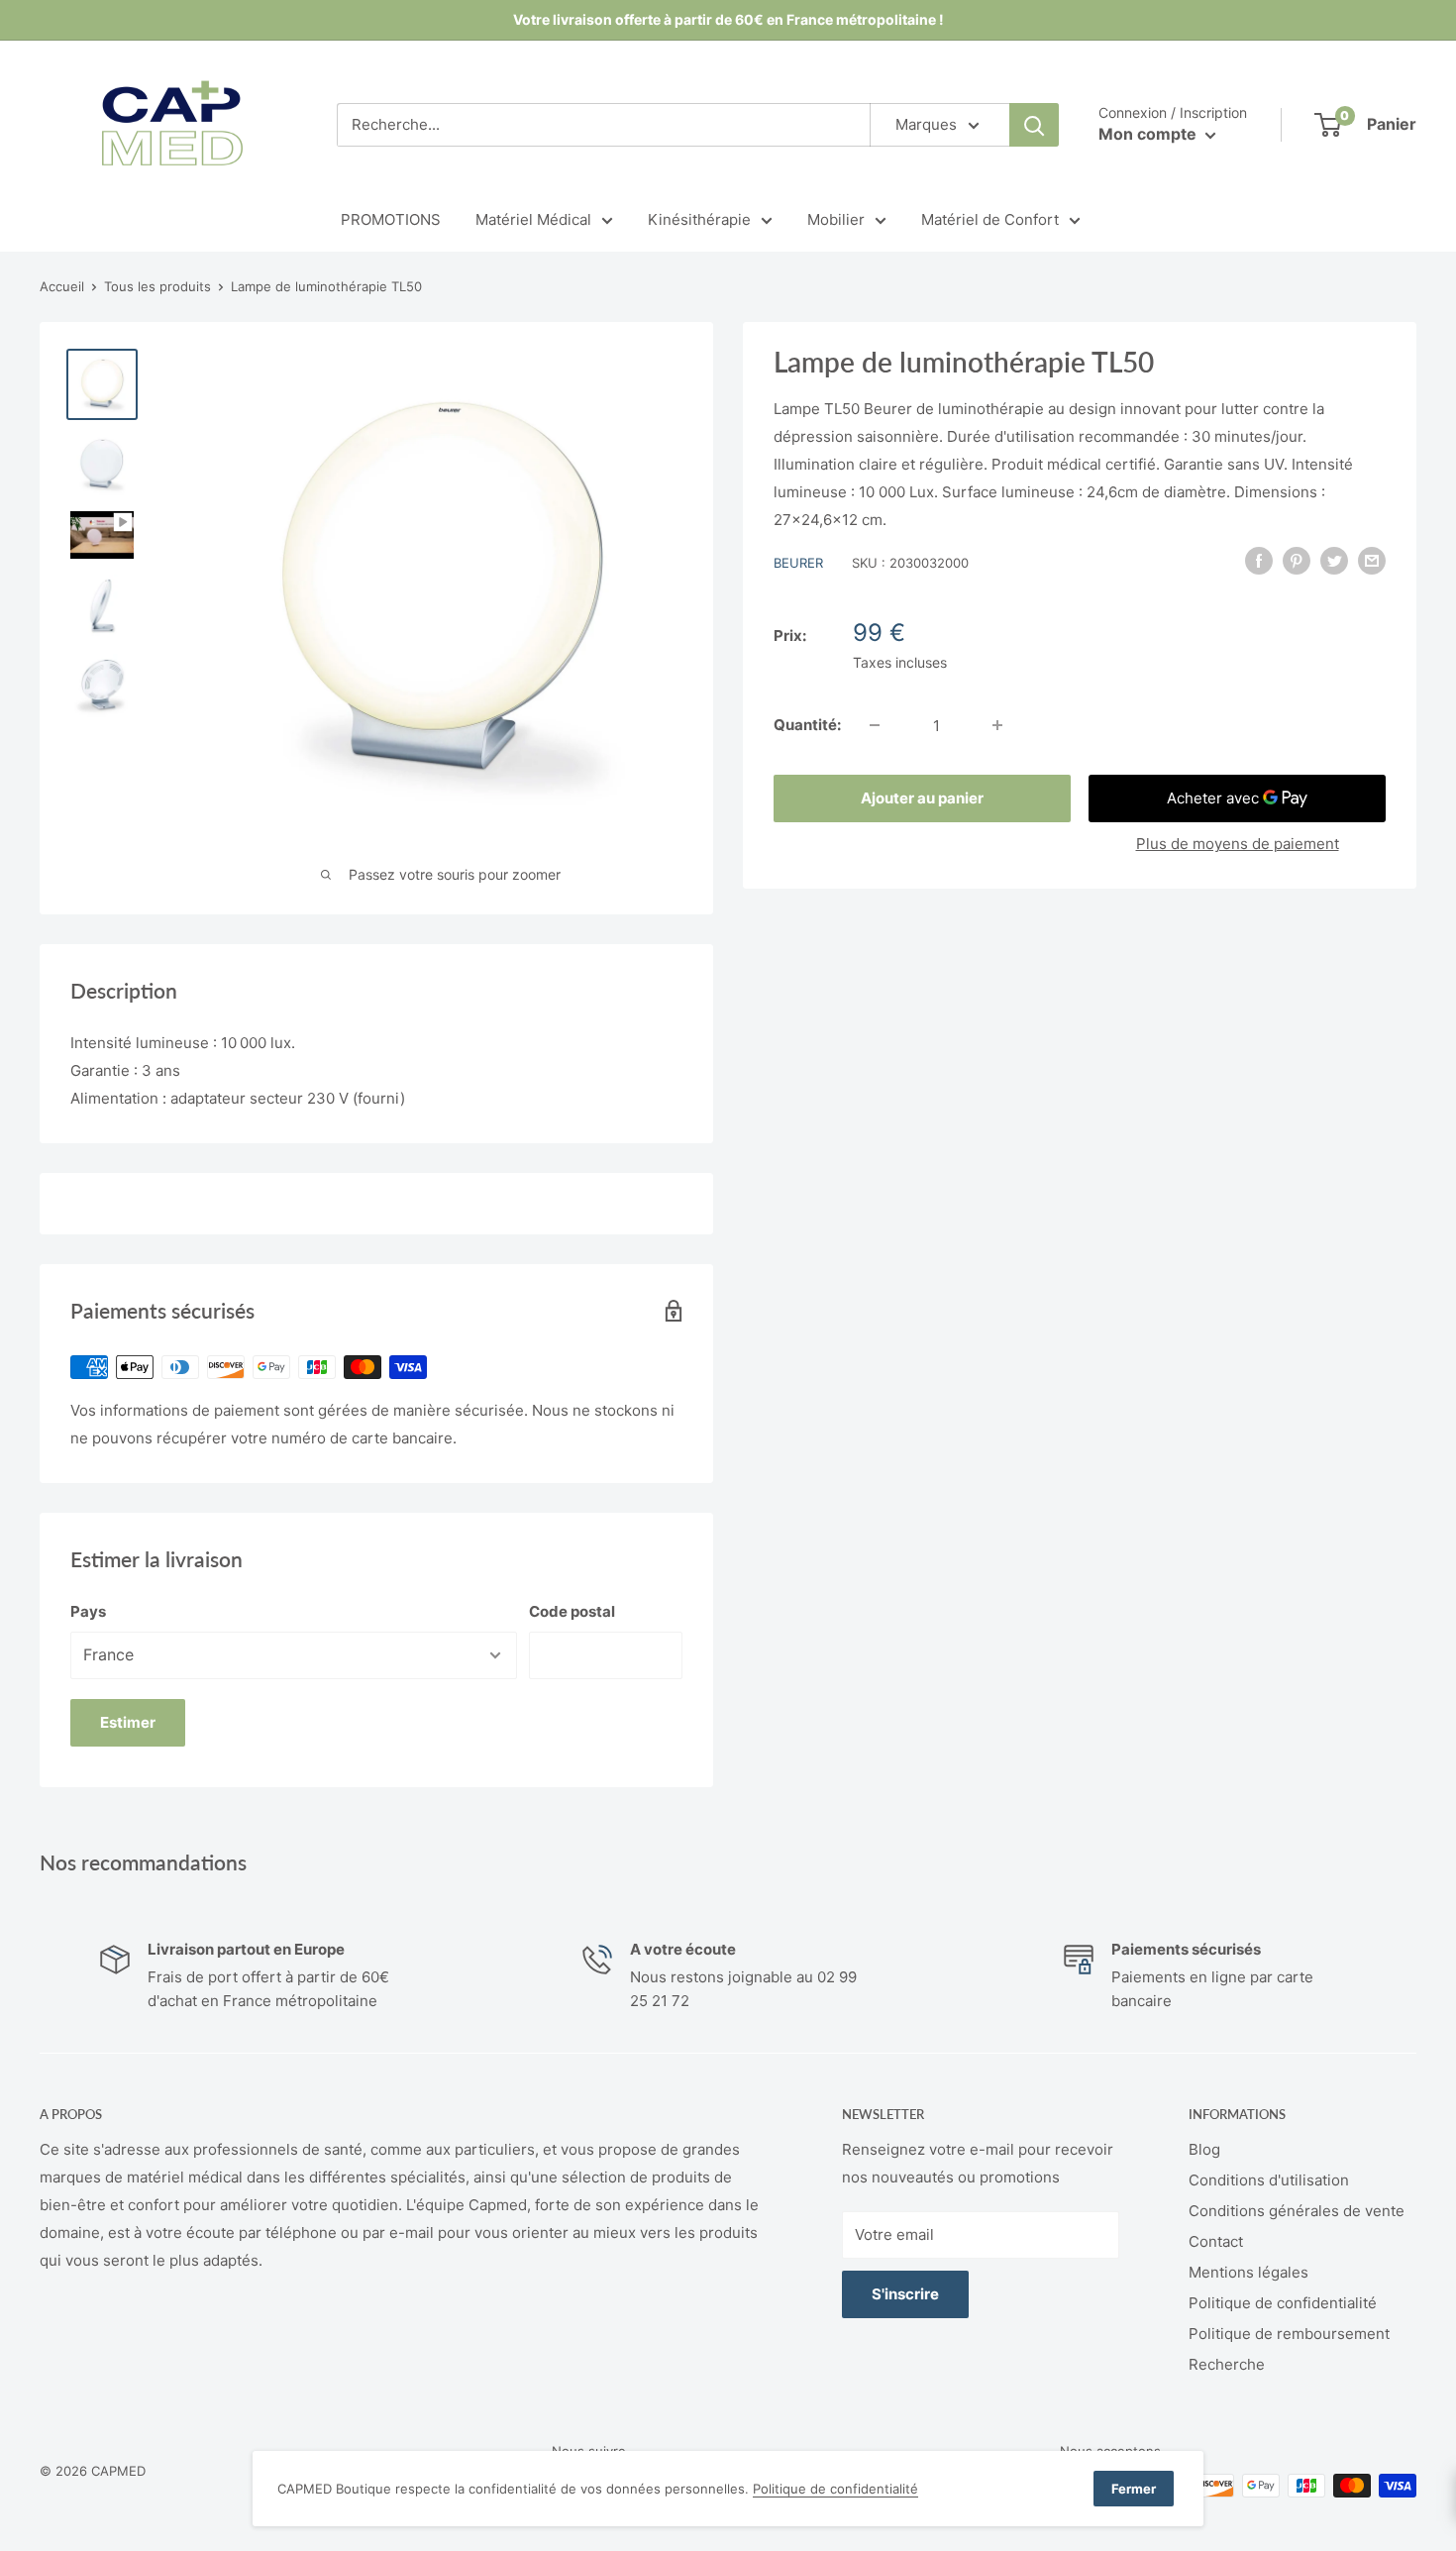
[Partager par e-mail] (1372, 560)
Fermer (1134, 2489)
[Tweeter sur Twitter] (1334, 560)
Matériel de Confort (990, 219)
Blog (1204, 2149)
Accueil (62, 286)
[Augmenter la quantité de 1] (997, 725)
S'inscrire (905, 2294)
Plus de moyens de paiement (1238, 844)
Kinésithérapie (699, 219)
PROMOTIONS (391, 219)
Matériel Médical (533, 219)
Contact (1216, 2241)
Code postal (572, 1611)
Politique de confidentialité (1283, 2303)
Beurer (798, 563)
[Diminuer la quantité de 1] (875, 725)
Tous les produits (157, 286)
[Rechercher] (1034, 125)
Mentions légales (1248, 2272)
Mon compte (1149, 134)
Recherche (1227, 2364)
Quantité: (807, 725)
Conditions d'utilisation (1269, 2180)
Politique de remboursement (1289, 2334)
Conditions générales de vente (1297, 2211)
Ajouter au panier (922, 798)
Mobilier (836, 219)
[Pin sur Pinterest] (1297, 560)
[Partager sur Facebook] (1259, 560)
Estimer (128, 1722)
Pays (88, 1611)
